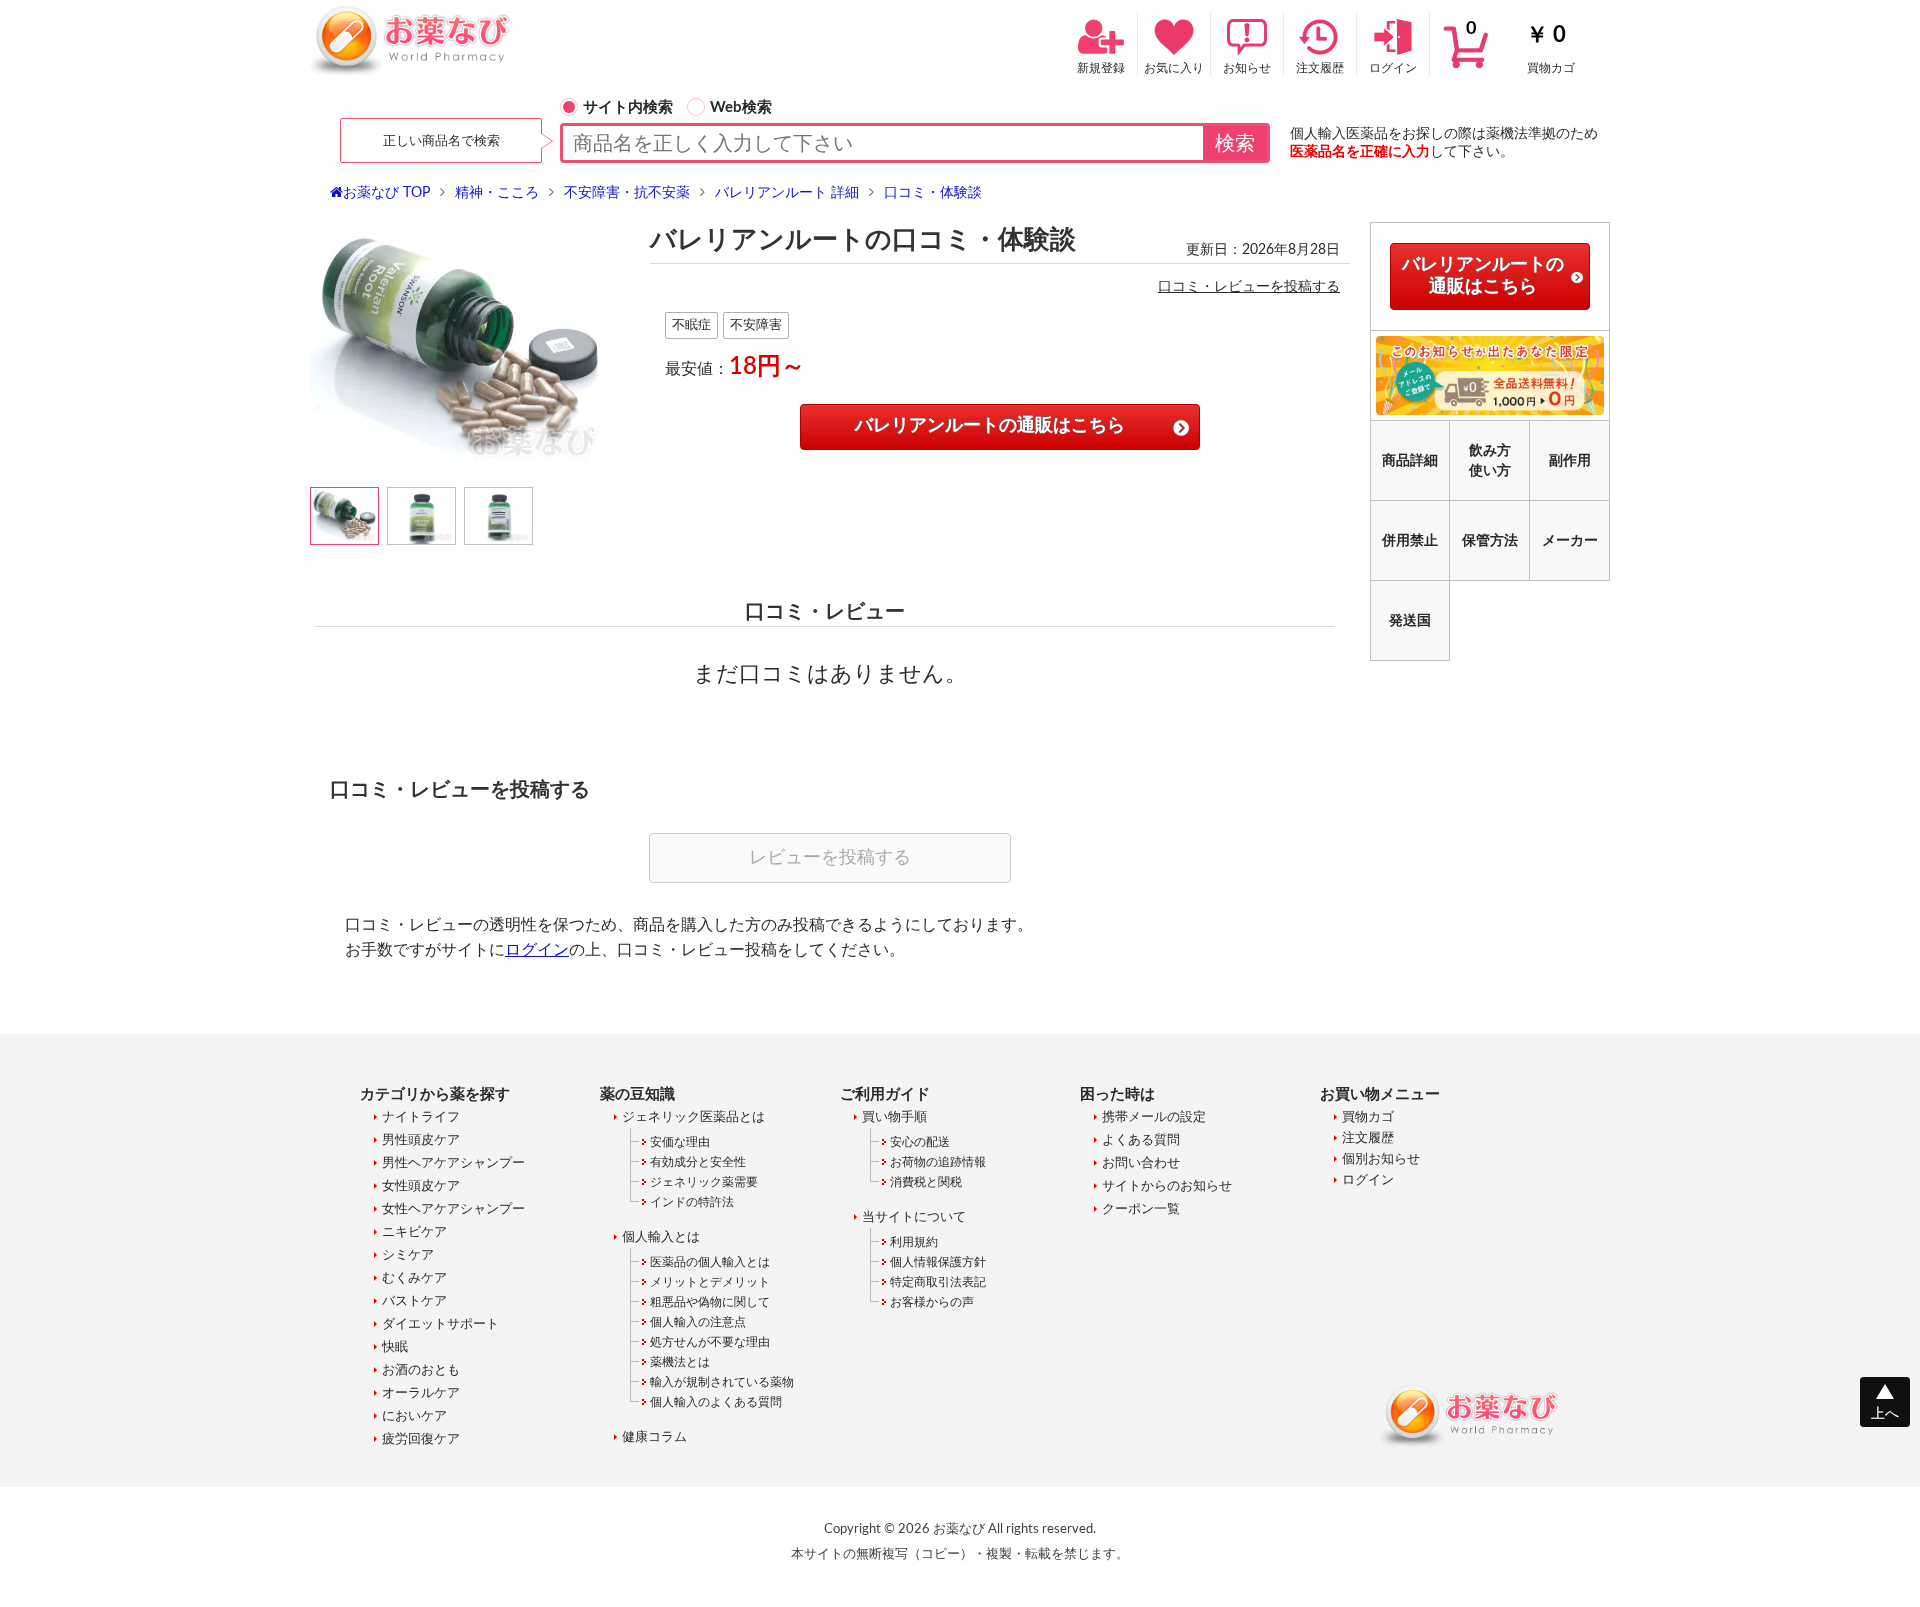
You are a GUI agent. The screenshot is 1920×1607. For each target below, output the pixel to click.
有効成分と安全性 (698, 1162)
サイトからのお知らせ (1167, 1186)
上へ (1885, 1414)
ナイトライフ (421, 1117)
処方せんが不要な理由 (710, 1342)
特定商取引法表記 (938, 1282)
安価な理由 (680, 1142)
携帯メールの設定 (1154, 1117)
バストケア (414, 1301)
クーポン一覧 (1141, 1209)
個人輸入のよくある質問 (716, 1402)
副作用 (1570, 461)
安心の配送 (920, 1142)
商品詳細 (1410, 461)
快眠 (395, 1347)
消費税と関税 (926, 1182)
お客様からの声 (932, 1302)
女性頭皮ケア (421, 1186)
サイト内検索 (628, 107)
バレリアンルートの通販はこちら (990, 426)
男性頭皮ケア (421, 1140)
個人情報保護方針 (938, 1262)
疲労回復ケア (421, 1439)
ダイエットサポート (440, 1324)
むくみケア (414, 1278)
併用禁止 (1410, 541)
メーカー (1570, 541)
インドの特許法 (692, 1202)
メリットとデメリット (710, 1282)
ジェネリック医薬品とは (693, 1117)
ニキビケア (414, 1232)
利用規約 (914, 1242)
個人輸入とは (661, 1237)
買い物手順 (894, 1117)
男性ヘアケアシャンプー (453, 1163)
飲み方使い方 (1490, 461)
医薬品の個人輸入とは (710, 1262)
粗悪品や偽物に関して (710, 1302)
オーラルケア (421, 1393)
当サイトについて (914, 1217)
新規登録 (1101, 68)
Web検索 (741, 107)
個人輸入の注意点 (698, 1322)
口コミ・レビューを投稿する (1249, 287)
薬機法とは (680, 1362)
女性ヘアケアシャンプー (453, 1209)
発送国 (1410, 621)
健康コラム (654, 1437)
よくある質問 (1141, 1140)
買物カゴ (1520, 47)
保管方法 (1490, 541)
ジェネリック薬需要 (704, 1182)
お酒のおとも (421, 1370)
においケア (414, 1416)
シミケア (408, 1255)
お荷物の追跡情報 (938, 1162)
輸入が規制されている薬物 (722, 1382)
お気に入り (1174, 68)
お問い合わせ (1141, 1163)
